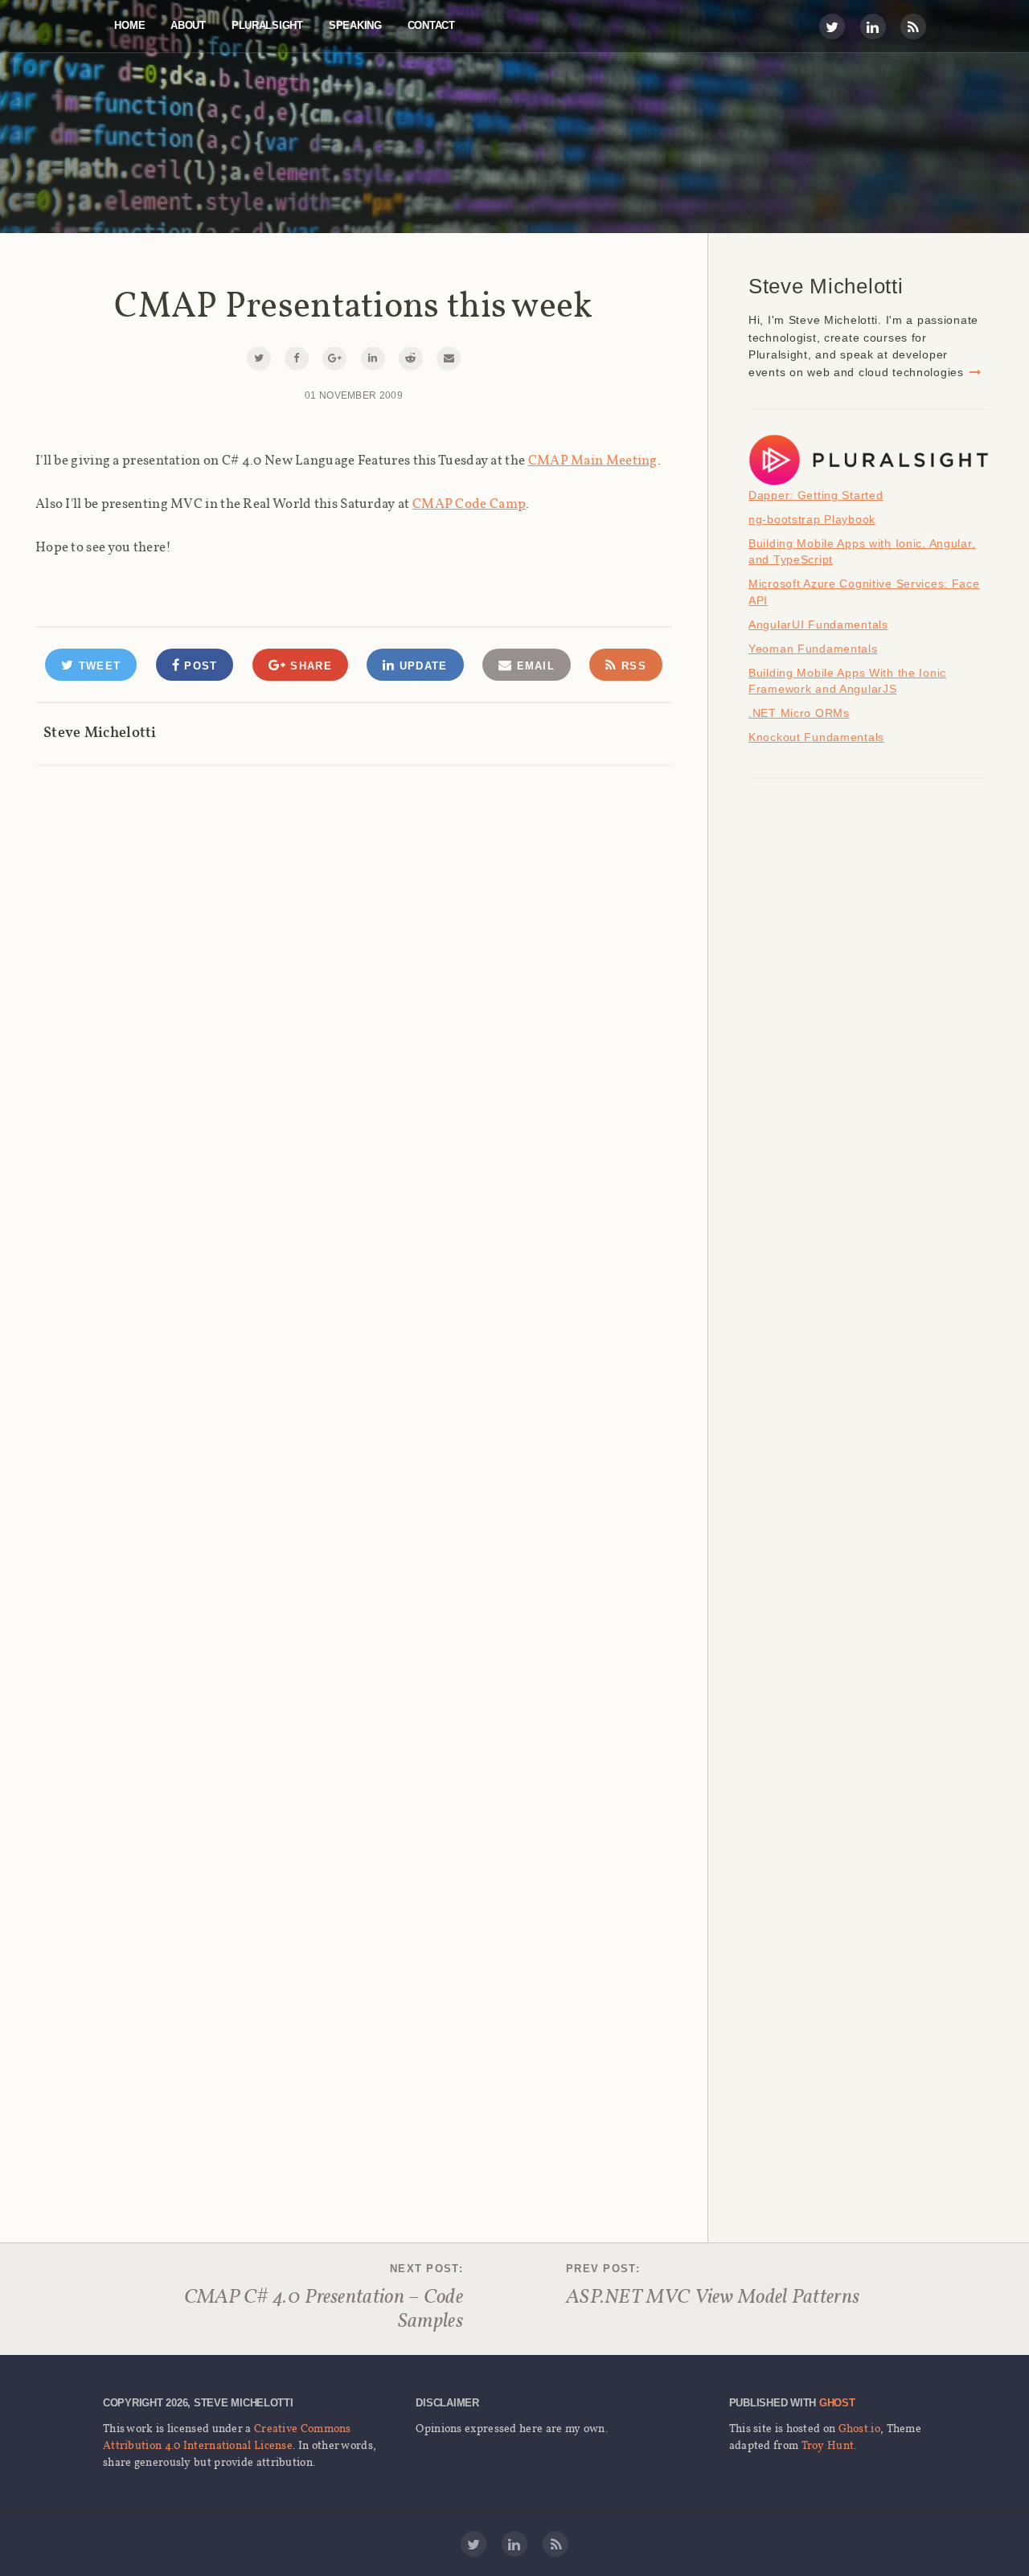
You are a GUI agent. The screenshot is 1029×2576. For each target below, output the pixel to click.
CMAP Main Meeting (593, 460)
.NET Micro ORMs (799, 713)
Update (421, 666)
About (188, 25)
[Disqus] (354, 969)
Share (309, 666)
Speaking (355, 25)
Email (533, 666)
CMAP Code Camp (469, 503)
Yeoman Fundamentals (813, 649)
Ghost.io (859, 2428)
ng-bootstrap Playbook (812, 519)
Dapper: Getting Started (816, 495)
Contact (431, 25)
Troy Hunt (828, 2445)
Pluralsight (267, 25)
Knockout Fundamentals (816, 737)
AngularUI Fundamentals (818, 625)
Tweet (97, 666)
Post (199, 666)
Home (129, 25)
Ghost (837, 2403)
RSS (632, 666)
